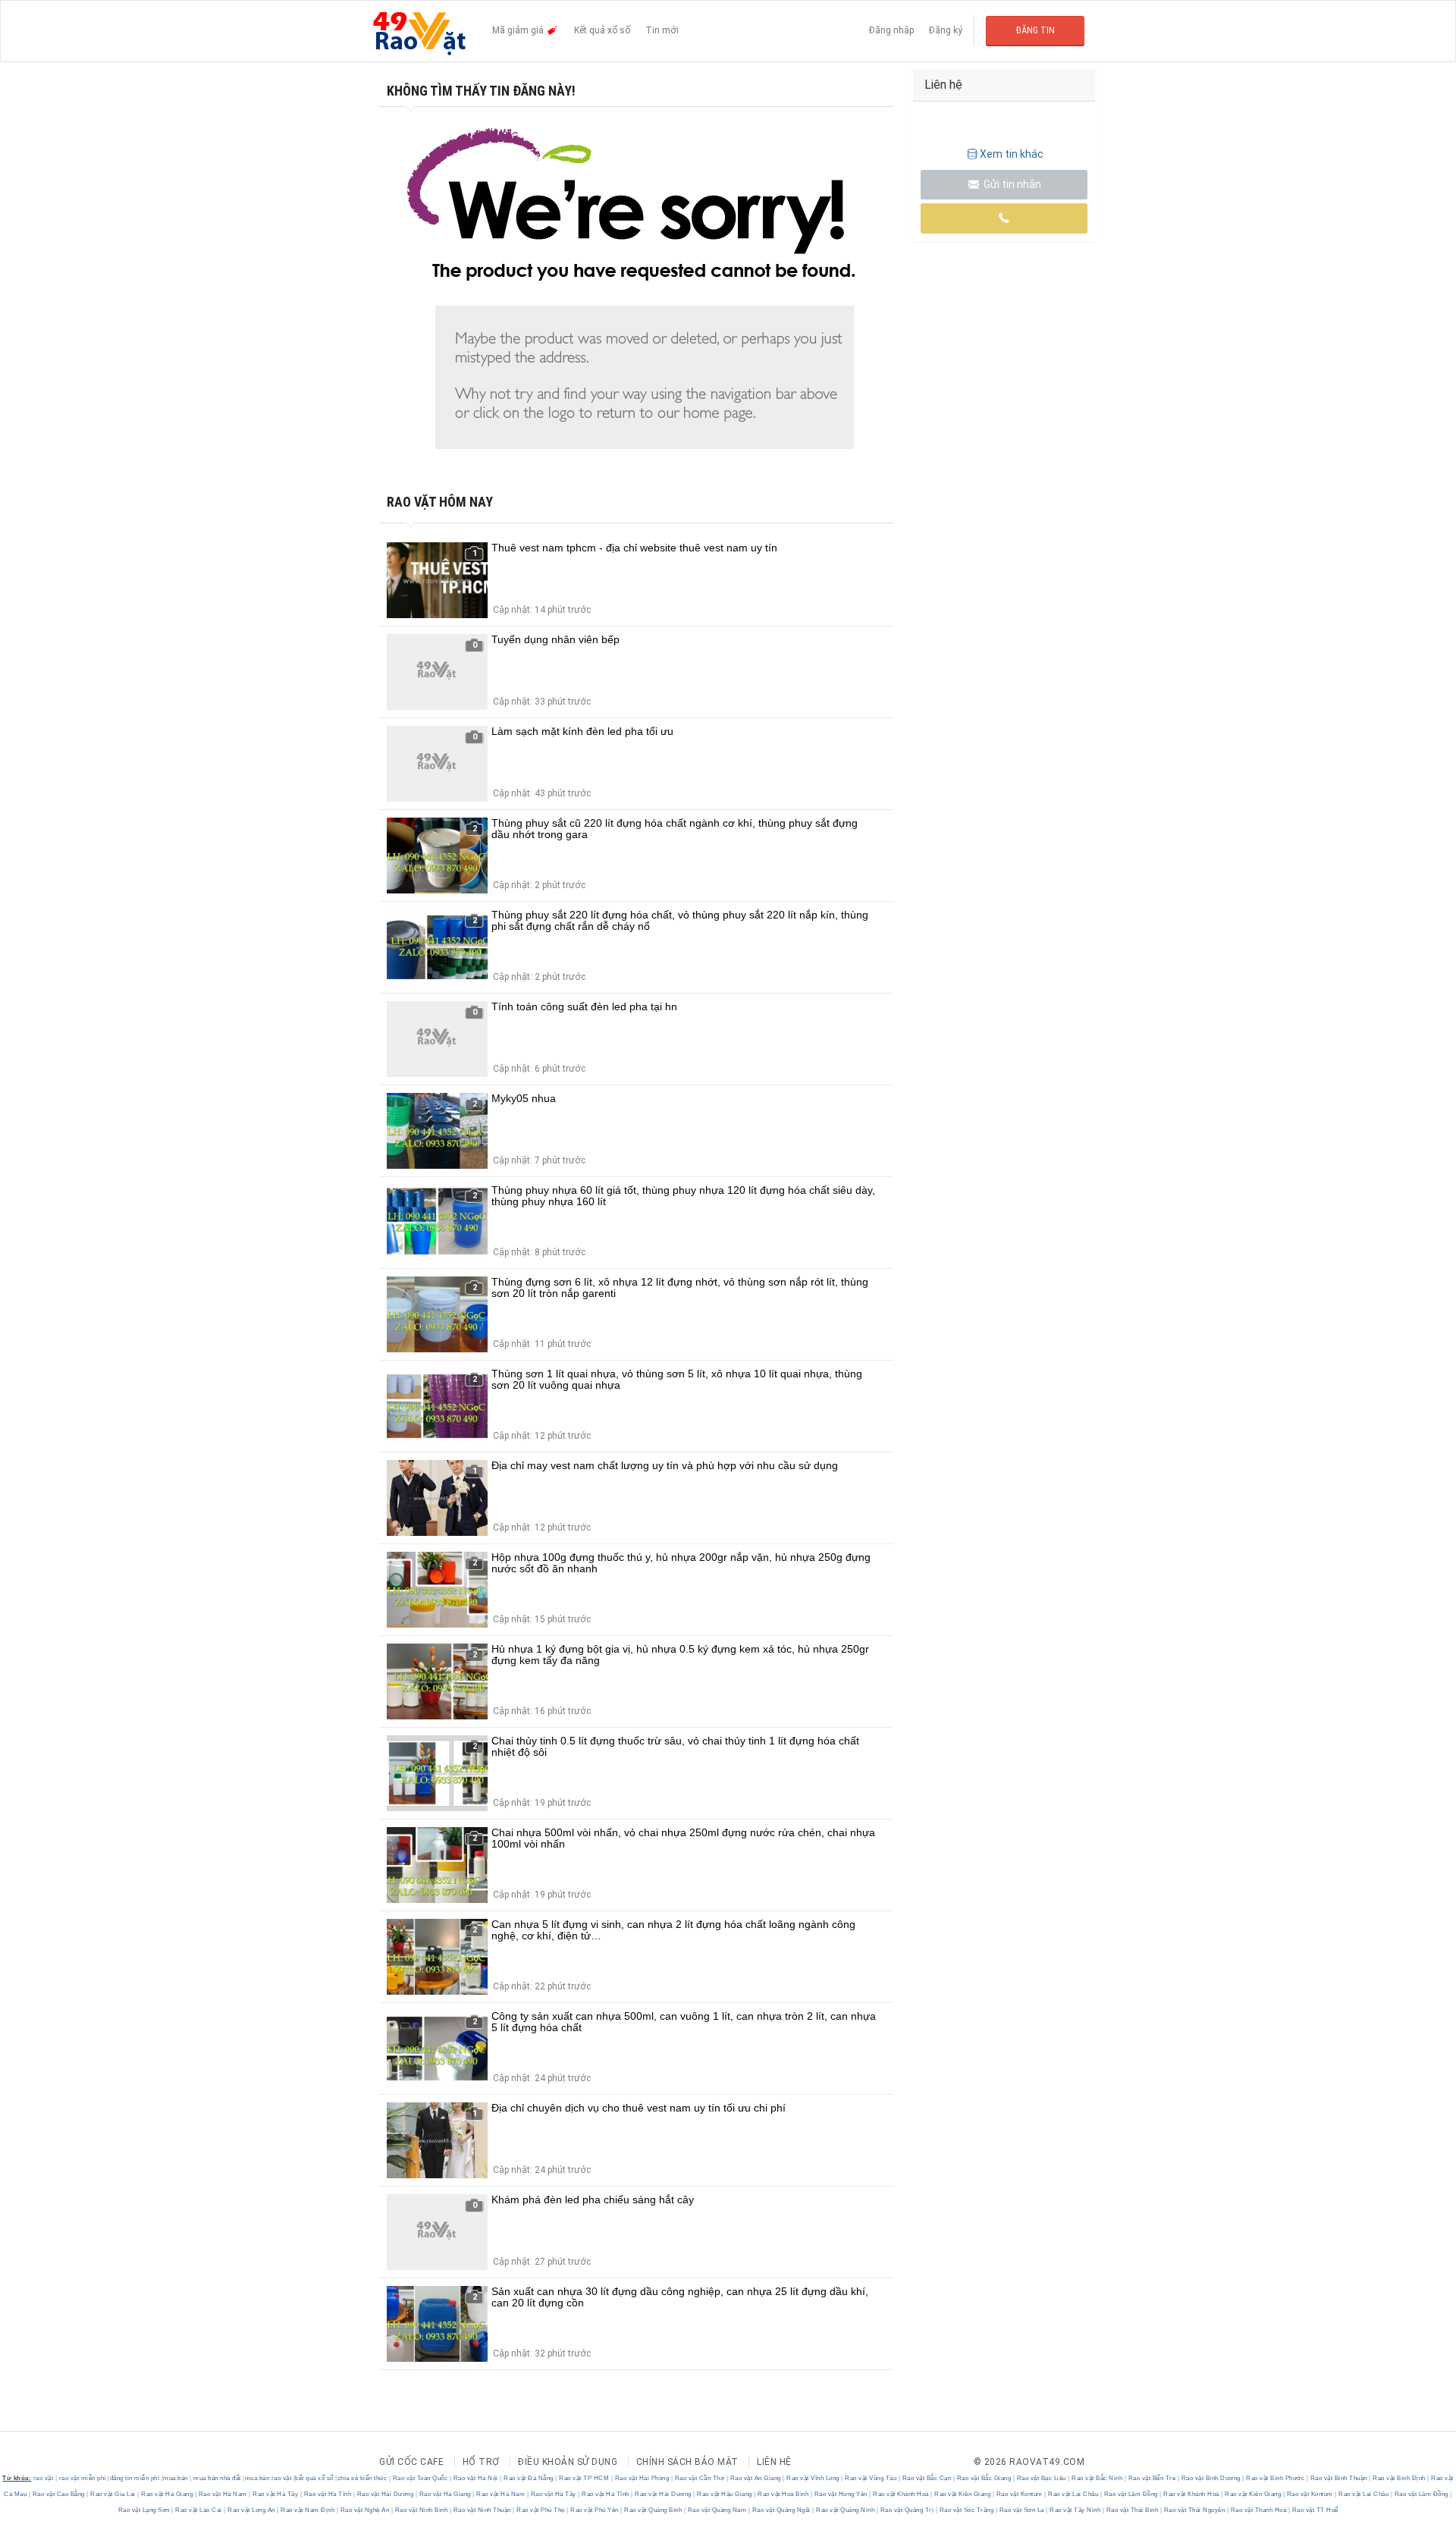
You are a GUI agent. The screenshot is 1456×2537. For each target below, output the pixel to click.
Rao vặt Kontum (1019, 2494)
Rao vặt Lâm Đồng (1131, 2494)
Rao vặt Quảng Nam (717, 2510)
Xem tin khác (1012, 154)
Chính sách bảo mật (687, 2462)
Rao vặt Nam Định (308, 2510)
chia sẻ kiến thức (362, 2478)
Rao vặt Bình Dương (1211, 2478)
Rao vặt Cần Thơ (700, 2478)
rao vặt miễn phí (83, 2478)
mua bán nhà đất (217, 2478)
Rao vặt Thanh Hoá (1258, 2510)
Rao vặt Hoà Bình (783, 2494)
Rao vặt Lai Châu (1073, 2494)
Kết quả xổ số (602, 30)
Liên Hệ (774, 2462)
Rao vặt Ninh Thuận (482, 2510)
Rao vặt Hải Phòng (642, 2478)
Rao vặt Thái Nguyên (1194, 2510)
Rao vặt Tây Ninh (1075, 2510)
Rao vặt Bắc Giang (984, 2478)
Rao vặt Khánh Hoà (901, 2494)
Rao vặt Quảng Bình (653, 2510)
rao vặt (44, 2478)
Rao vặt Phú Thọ (541, 2510)
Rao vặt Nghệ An (365, 2510)
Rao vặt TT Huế (1314, 2510)
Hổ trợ (481, 2462)
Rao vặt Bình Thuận (1338, 2478)
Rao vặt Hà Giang (167, 2494)
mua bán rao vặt (268, 2478)
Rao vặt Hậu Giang (725, 2494)
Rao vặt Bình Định (1400, 2478)
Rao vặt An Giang (755, 2478)
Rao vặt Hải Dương (385, 2494)
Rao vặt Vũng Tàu (871, 2478)
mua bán (176, 2478)
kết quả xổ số (314, 2478)
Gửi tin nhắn (1011, 184)
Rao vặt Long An (252, 2510)
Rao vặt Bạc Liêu (1041, 2478)
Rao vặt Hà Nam (223, 2494)
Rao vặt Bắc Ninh (1097, 2478)
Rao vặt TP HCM (584, 2478)
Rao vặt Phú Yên (595, 2510)
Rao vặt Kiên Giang (963, 2494)
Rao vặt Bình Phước (1276, 2478)
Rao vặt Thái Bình (1132, 2510)
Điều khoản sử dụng (568, 2462)
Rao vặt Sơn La (1021, 2510)
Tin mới (662, 30)
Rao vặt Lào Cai (199, 2510)
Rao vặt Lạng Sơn (145, 2510)
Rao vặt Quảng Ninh (846, 2510)
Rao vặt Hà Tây (276, 2494)
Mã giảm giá (519, 30)
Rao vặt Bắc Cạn (927, 2478)
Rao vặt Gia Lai (113, 2494)
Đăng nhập (891, 30)
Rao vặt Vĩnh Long (813, 2478)
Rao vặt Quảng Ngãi (781, 2510)
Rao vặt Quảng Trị (907, 2510)
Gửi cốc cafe (411, 2462)
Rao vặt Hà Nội (475, 2478)
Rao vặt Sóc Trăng (966, 2510)
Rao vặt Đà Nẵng (529, 2478)
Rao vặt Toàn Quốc (420, 2478)
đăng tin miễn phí (135, 2478)
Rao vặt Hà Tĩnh (328, 2494)
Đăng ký (946, 30)
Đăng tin (1036, 30)
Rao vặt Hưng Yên (841, 2494)
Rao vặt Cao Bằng (58, 2494)
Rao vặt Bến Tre (1152, 2478)
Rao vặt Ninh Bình (421, 2510)
